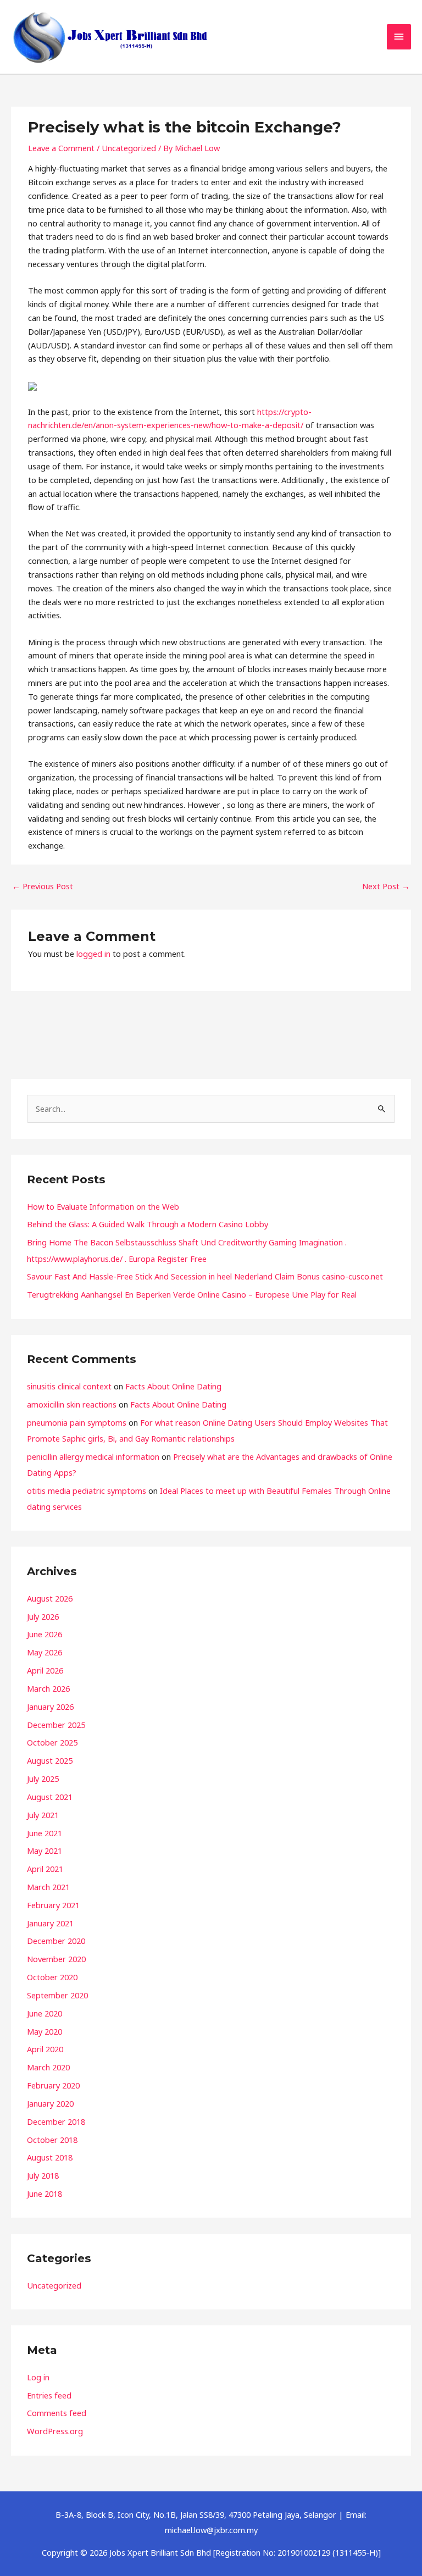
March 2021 (48, 1887)
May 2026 (45, 1652)
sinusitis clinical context (69, 1386)
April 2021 (45, 1869)
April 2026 (45, 1670)
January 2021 (50, 1923)
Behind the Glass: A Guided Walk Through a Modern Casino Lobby (148, 1224)
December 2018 (56, 2121)
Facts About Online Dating (173, 1386)
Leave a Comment (61, 148)
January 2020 (50, 2103)
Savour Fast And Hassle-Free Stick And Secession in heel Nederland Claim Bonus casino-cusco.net (205, 1276)
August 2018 (50, 2157)
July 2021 (43, 1815)
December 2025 (56, 1725)
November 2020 (56, 1959)
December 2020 (56, 1941)
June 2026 (45, 1634)
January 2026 (50, 1707)
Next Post (386, 886)
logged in (93, 954)
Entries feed (49, 2395)
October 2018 (52, 2140)
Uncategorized (129, 148)
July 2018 (43, 2175)
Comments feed (57, 2413)
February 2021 (53, 1905)
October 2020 (52, 1977)
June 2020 (45, 2013)
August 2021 (50, 1797)
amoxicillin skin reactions (72, 1404)
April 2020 (45, 2049)
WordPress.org (55, 2431)
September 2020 (57, 1995)
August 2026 (50, 1598)
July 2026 (43, 1616)
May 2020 (45, 2031)
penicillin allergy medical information (93, 1456)
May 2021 (45, 1851)
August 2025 (50, 1760)
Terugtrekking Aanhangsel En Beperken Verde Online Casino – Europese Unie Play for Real (192, 1294)
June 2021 (45, 1833)
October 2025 (52, 1742)
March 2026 (48, 1688)
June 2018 (45, 2193)
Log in (38, 2377)
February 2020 (53, 2085)
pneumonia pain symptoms (77, 1422)
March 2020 (48, 2067)
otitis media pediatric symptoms (87, 1491)
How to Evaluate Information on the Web (103, 1206)
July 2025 (43, 1779)
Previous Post (43, 886)
